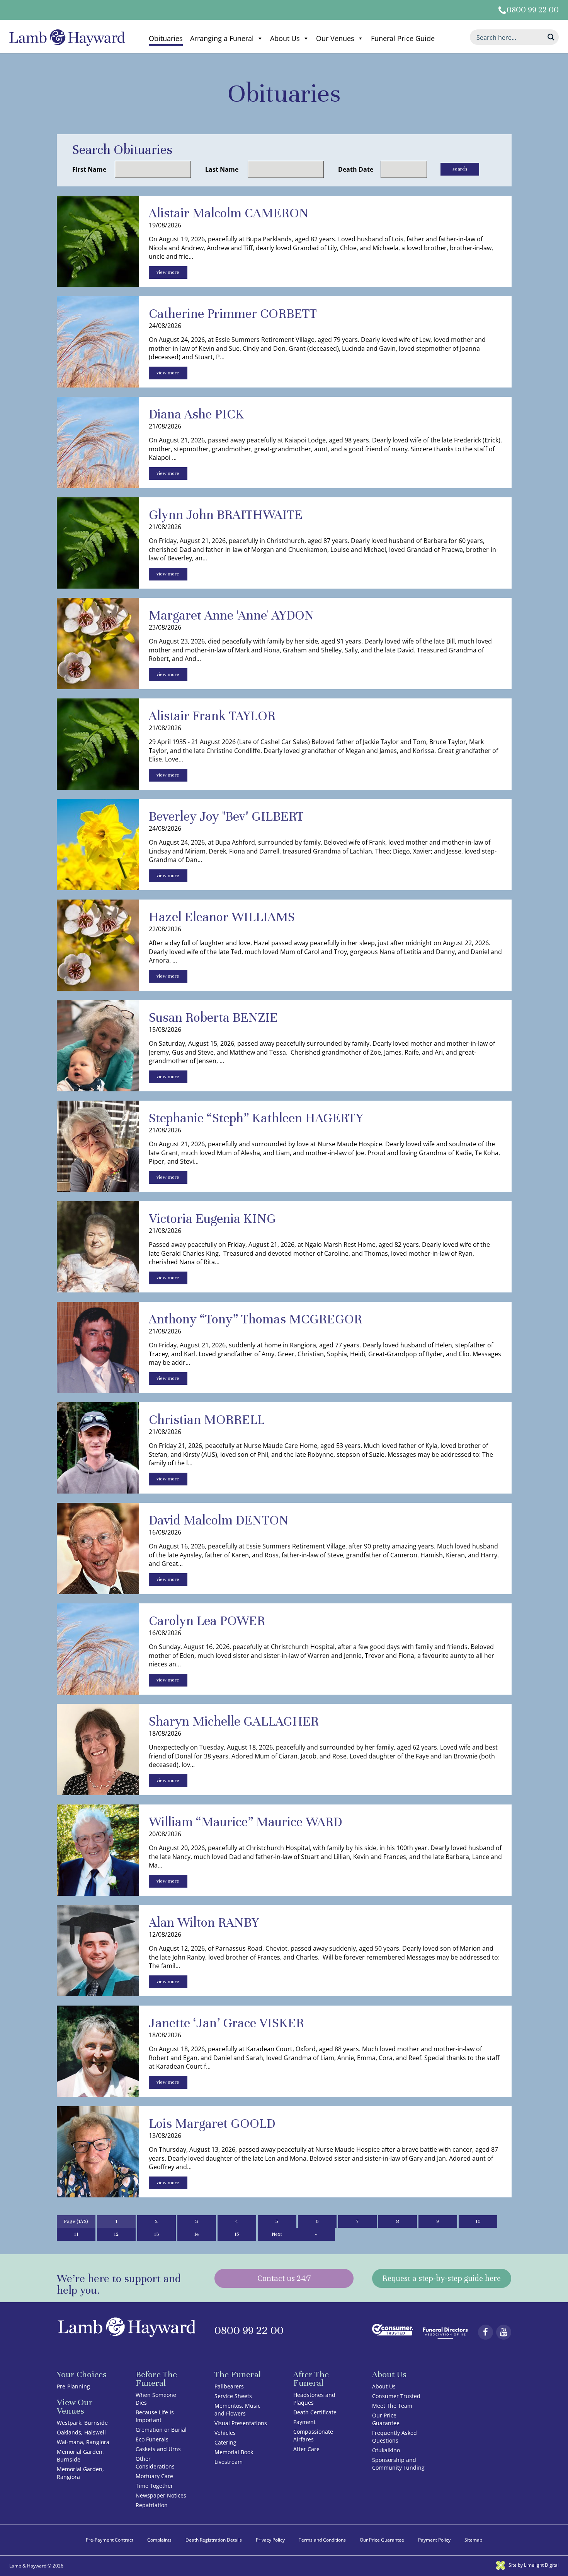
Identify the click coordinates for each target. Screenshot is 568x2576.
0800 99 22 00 (533, 10)
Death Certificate (315, 2412)
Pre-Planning (73, 2386)
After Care (306, 2449)
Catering (225, 2442)
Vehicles (225, 2433)
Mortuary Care (154, 2476)
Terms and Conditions (322, 2540)
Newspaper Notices (161, 2495)
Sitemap (473, 2540)
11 (76, 2234)
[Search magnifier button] (551, 37)
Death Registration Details (214, 2540)
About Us (285, 38)
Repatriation (152, 2505)
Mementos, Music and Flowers (237, 2410)
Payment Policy (434, 2540)
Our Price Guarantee (386, 2419)
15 (237, 2234)
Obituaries (166, 38)
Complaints (159, 2540)
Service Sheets (233, 2396)
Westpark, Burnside (82, 2423)
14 (196, 2234)
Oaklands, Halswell (81, 2432)
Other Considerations (155, 2462)
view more (168, 272)
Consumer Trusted (396, 2396)
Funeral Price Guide (403, 38)
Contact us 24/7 (284, 2278)
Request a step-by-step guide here (442, 2278)
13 (156, 2234)
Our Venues (335, 38)
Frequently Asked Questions (395, 2437)
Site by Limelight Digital (533, 2565)
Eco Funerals (152, 2439)
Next (277, 2234)
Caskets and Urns (158, 2449)
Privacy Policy (270, 2540)
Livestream (229, 2462)
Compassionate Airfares (313, 2435)
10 (478, 2221)
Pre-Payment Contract (110, 2540)
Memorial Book (234, 2452)
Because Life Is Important (155, 2416)
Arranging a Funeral (222, 38)
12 (116, 2234)
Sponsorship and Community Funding (398, 2464)
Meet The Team (392, 2406)
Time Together (154, 2486)
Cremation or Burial (161, 2430)
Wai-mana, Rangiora (83, 2442)
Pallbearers (229, 2386)
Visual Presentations (241, 2423)
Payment (304, 2422)
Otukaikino (386, 2450)
